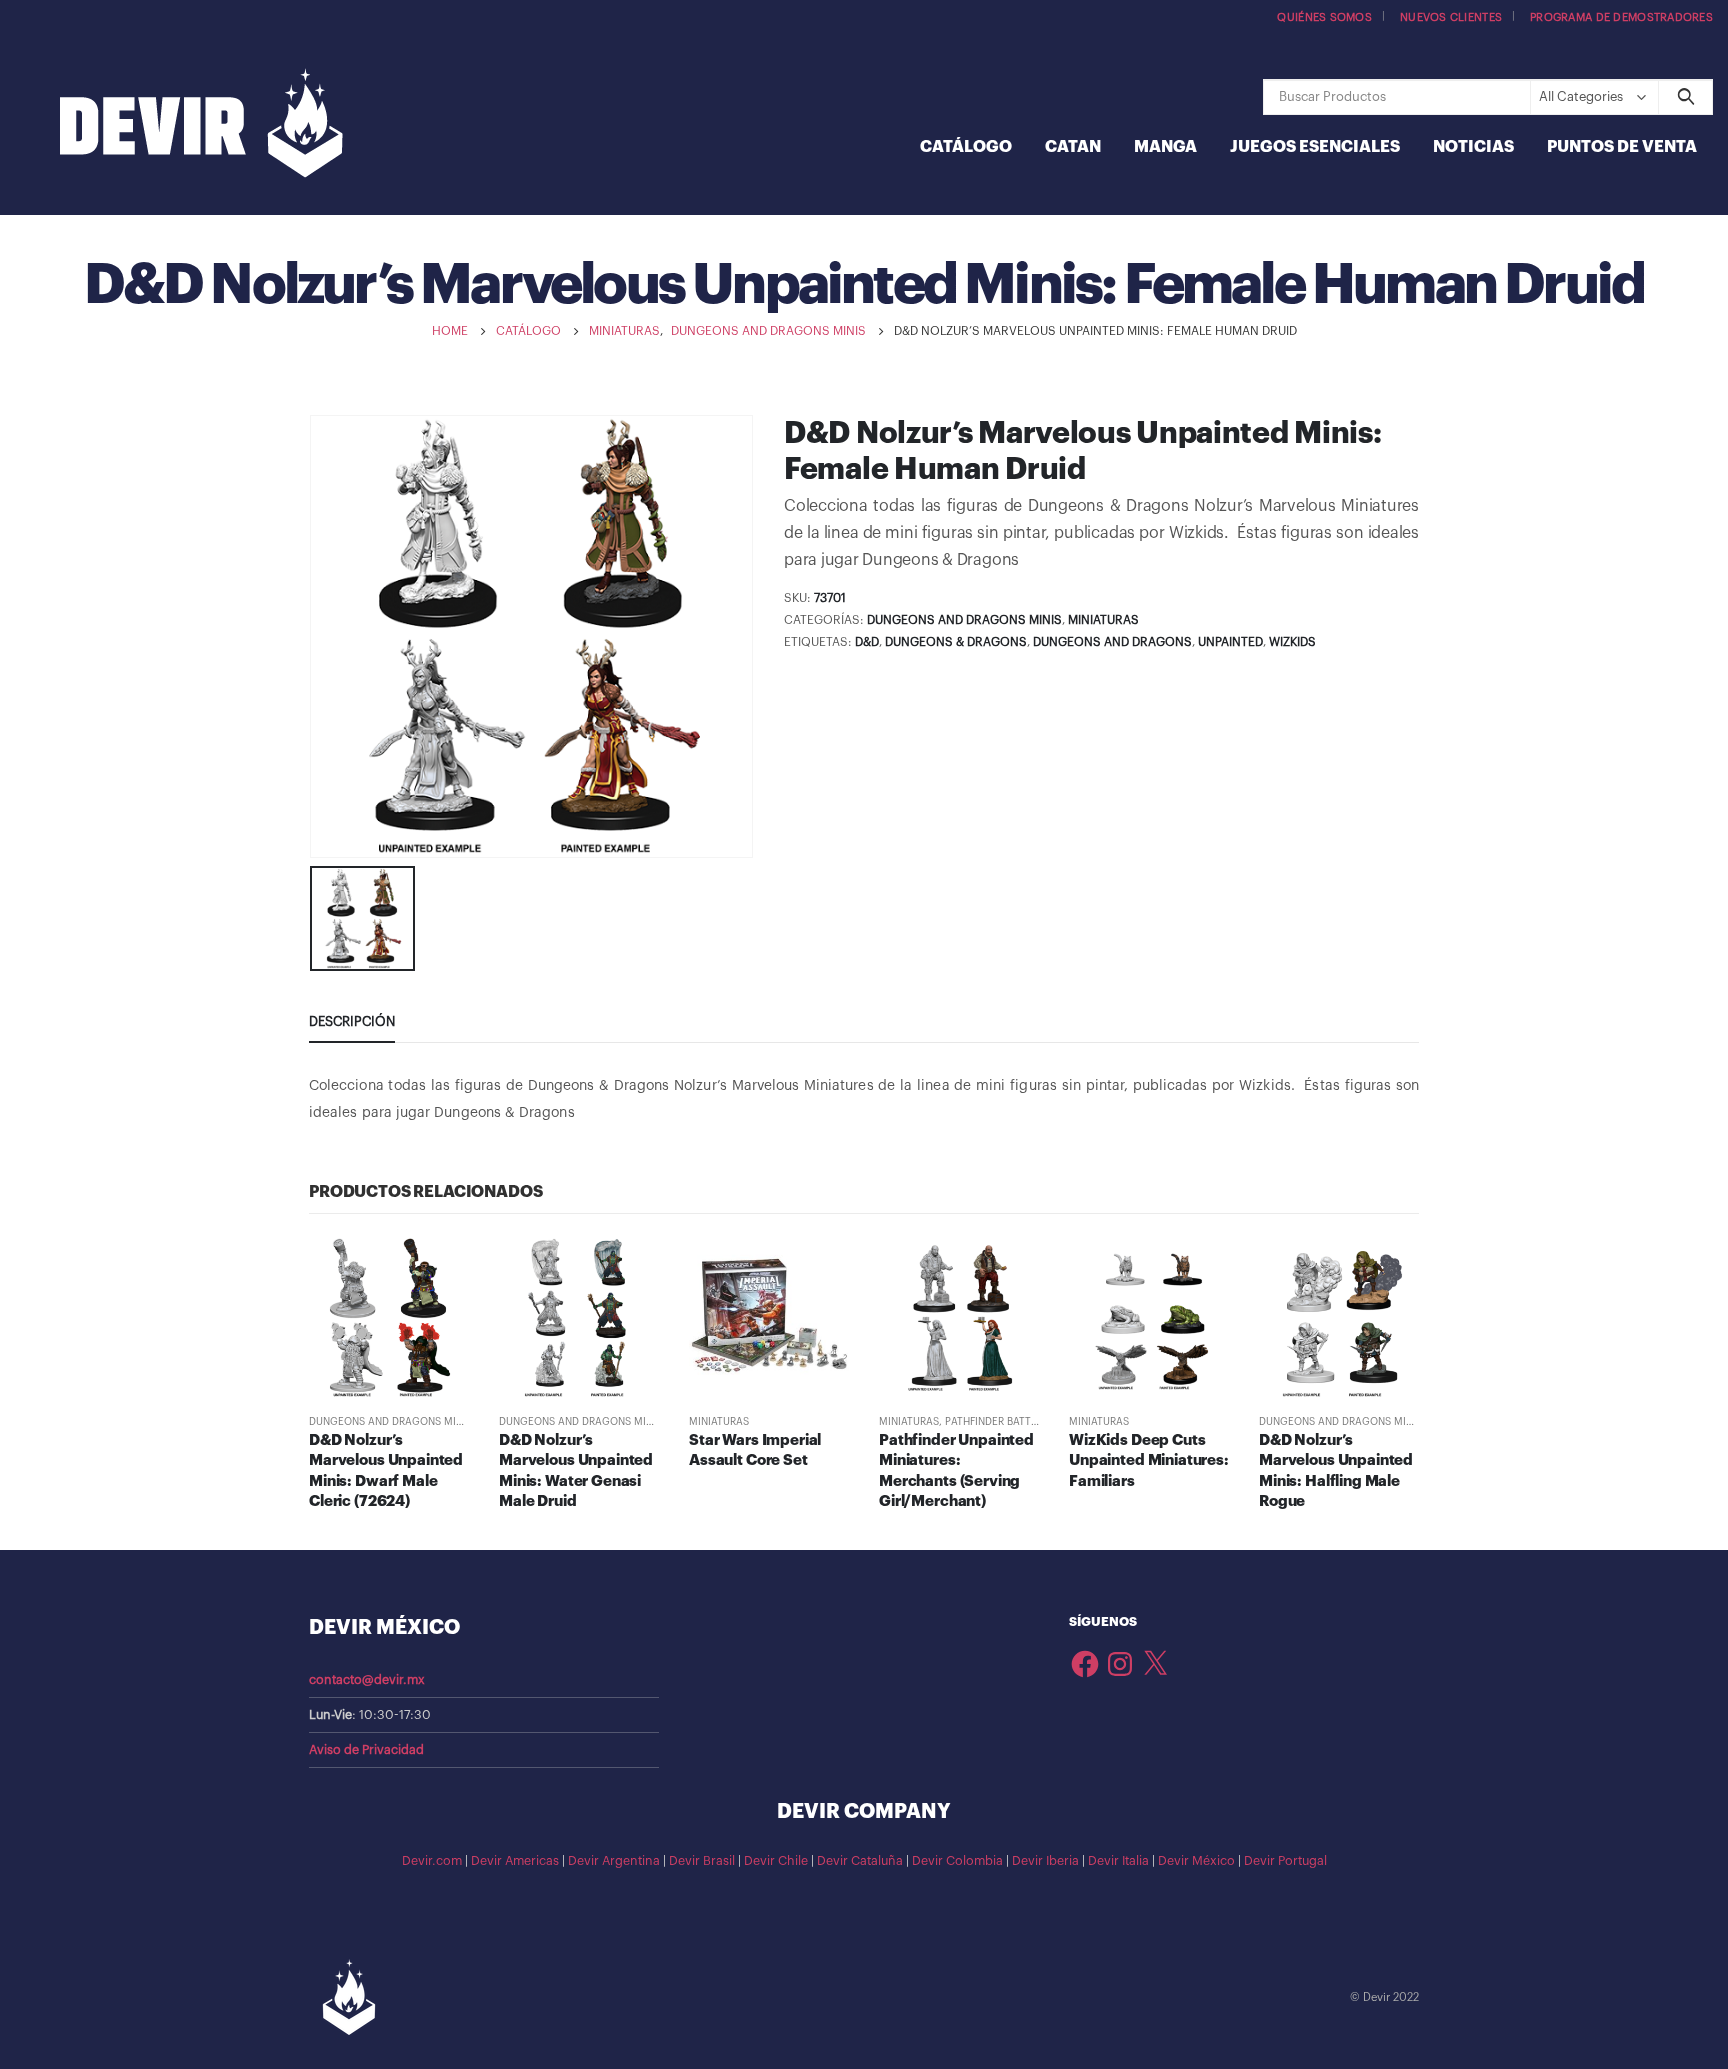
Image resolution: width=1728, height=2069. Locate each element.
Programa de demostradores (1621, 17)
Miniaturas (1103, 620)
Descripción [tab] (352, 1021)
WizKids (1292, 642)
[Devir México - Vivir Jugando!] (201, 125)
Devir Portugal (1285, 1861)
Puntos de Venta (1622, 147)
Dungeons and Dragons (1112, 642)
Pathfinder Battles (996, 1422)
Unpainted (1230, 642)
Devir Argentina (614, 1861)
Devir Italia (1118, 1861)
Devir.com (432, 1861)
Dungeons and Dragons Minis (964, 620)
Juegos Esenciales (1315, 147)
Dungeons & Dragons (956, 642)
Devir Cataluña (860, 1861)
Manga (1165, 147)
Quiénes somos (1324, 17)
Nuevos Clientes (1451, 17)
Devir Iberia (1045, 1861)
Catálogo (966, 147)
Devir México (1196, 1861)
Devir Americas (515, 1861)
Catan (1073, 147)
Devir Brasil (702, 1861)
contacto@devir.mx (367, 1680)
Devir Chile (776, 1861)
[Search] (1685, 97)
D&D (867, 642)
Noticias (1473, 147)
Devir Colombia (957, 1861)
